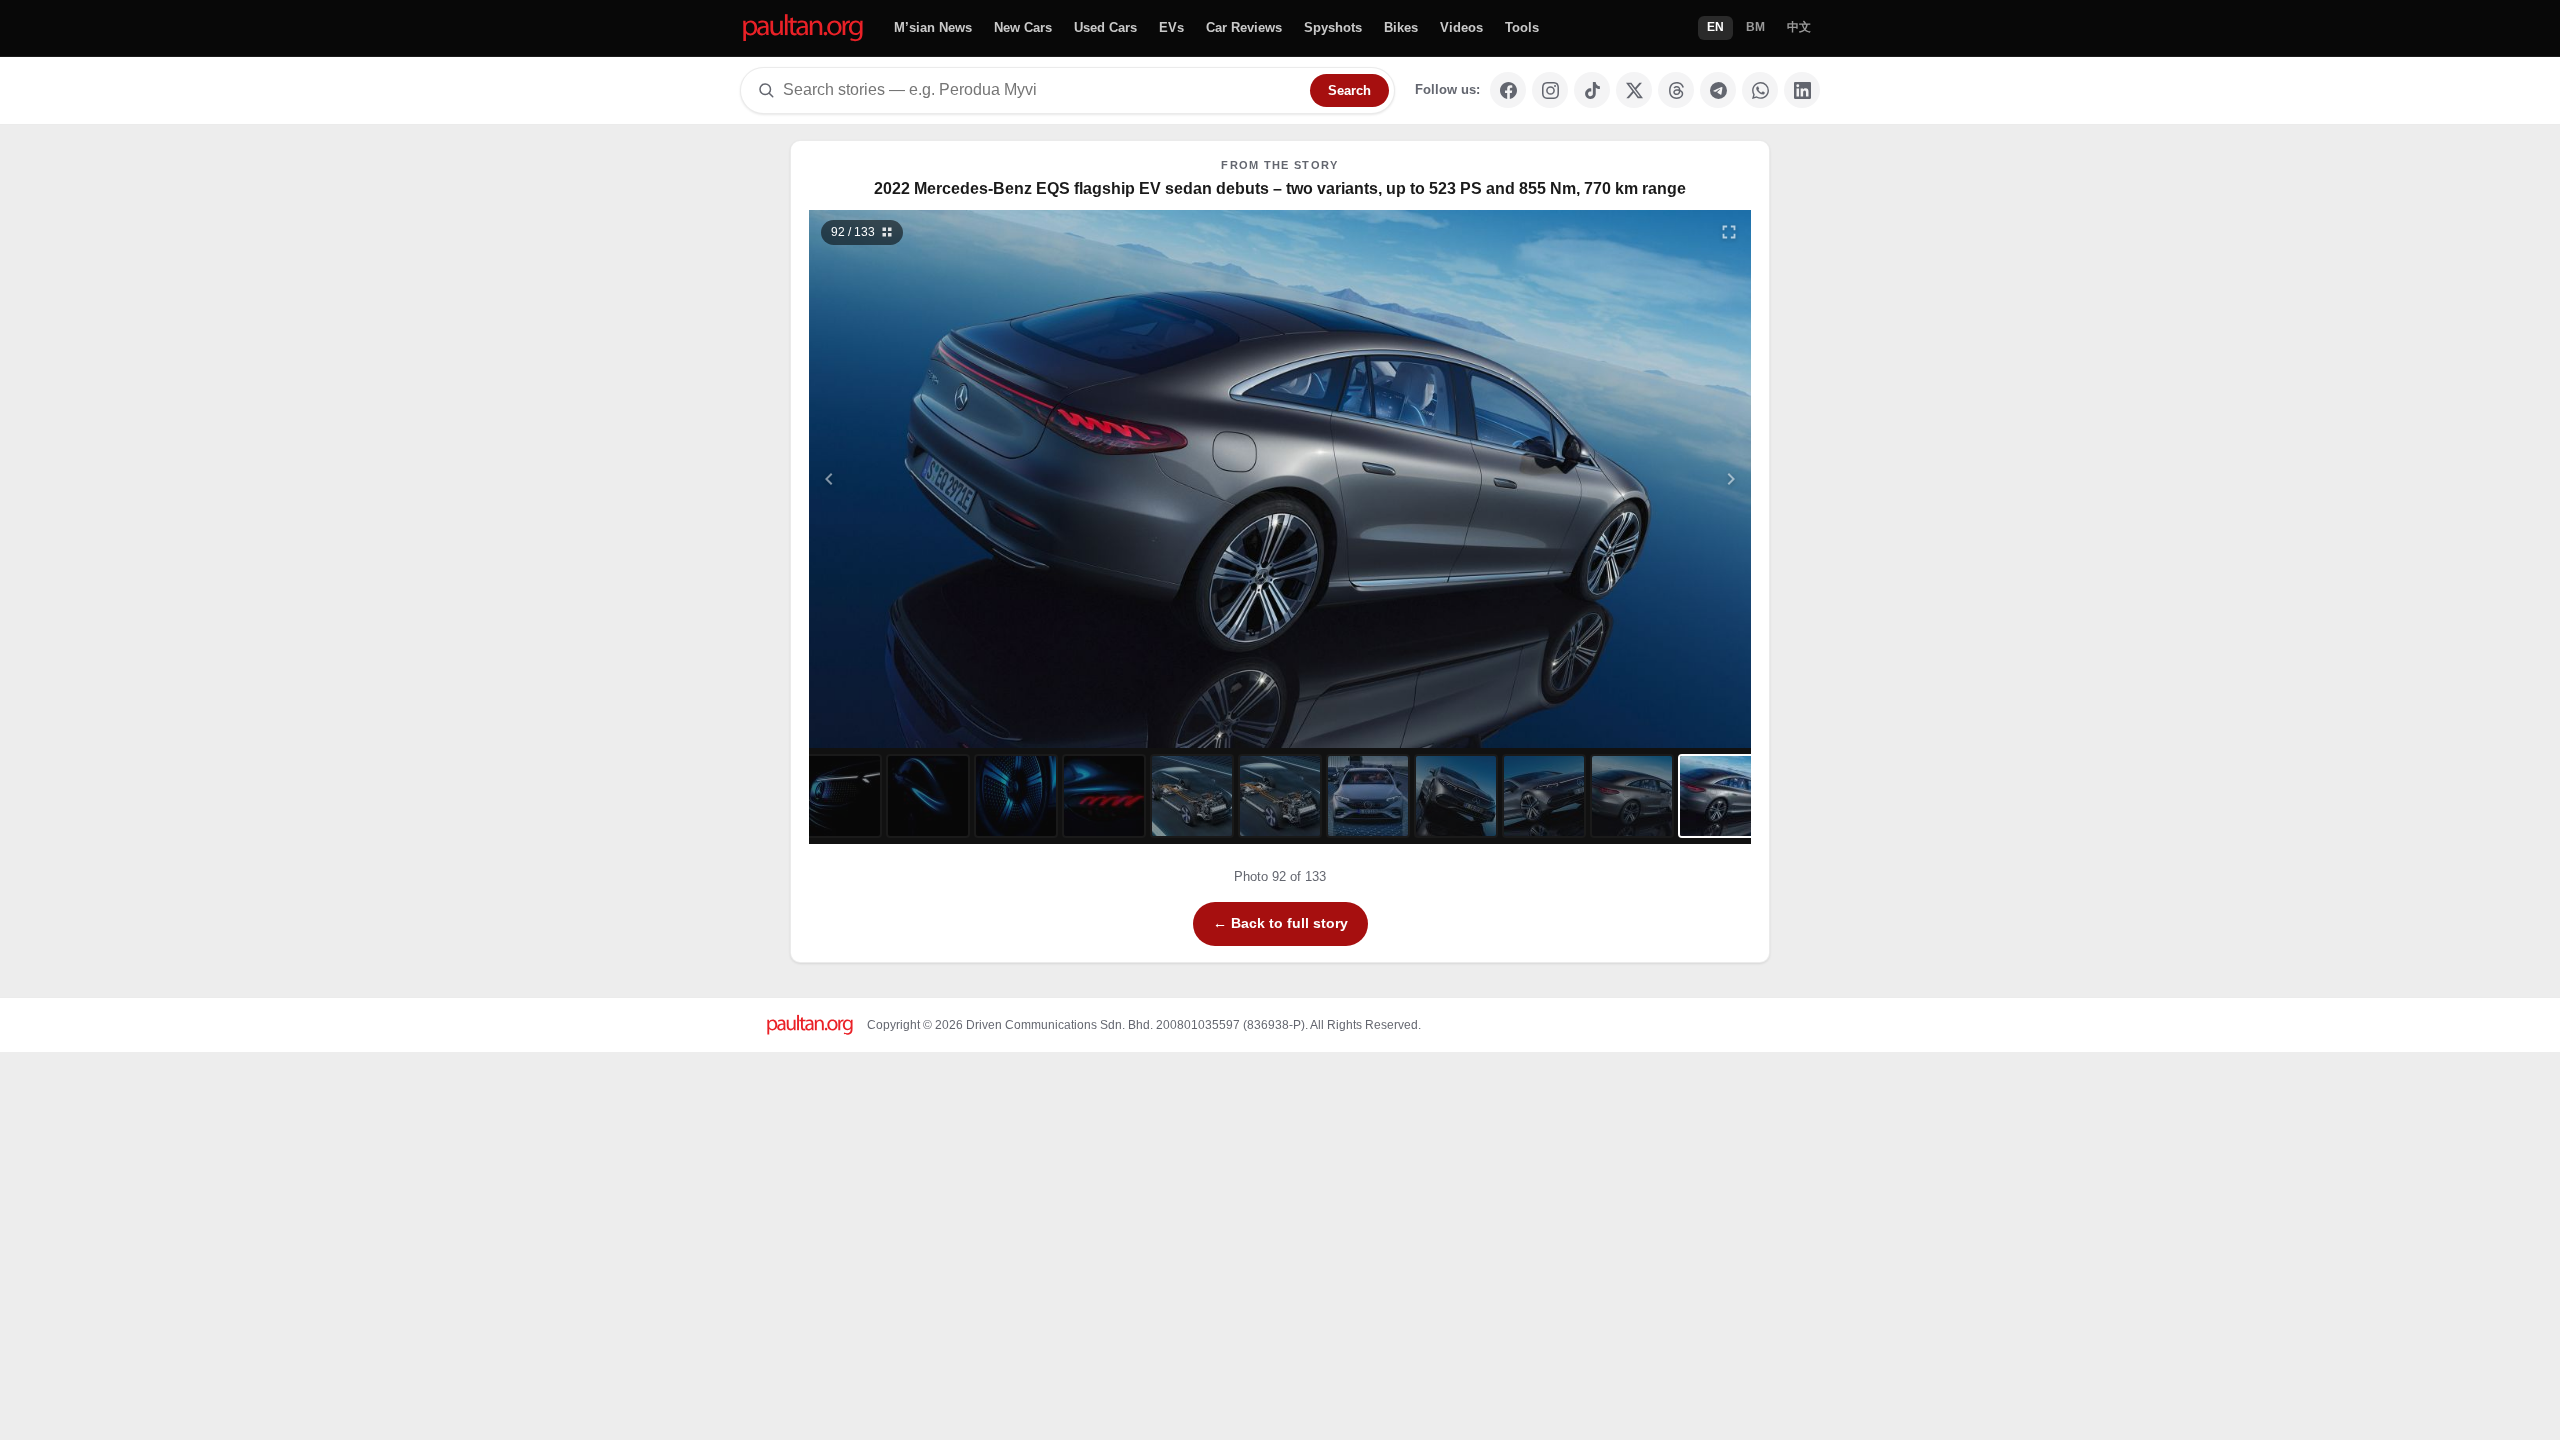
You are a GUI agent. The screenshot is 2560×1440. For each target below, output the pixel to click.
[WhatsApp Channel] (1760, 90)
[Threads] (1676, 90)
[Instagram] (1550, 90)
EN (1715, 27)
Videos (1461, 27)
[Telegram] (1718, 90)
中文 (1799, 27)
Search (1349, 90)
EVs (1171, 27)
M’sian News (933, 27)
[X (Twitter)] (1634, 90)
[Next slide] (1634, 479)
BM (1755, 27)
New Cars (1023, 27)
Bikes (1401, 27)
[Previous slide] (927, 479)
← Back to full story (1280, 923)
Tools (1522, 27)
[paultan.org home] (803, 28)
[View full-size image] (1729, 232)
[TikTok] (1592, 90)
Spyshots (1333, 27)
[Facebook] (1508, 90)
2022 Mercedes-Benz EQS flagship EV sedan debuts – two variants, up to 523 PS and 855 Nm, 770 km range (1280, 188)
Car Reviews (1244, 27)
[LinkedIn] (1802, 90)
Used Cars (1105, 27)
